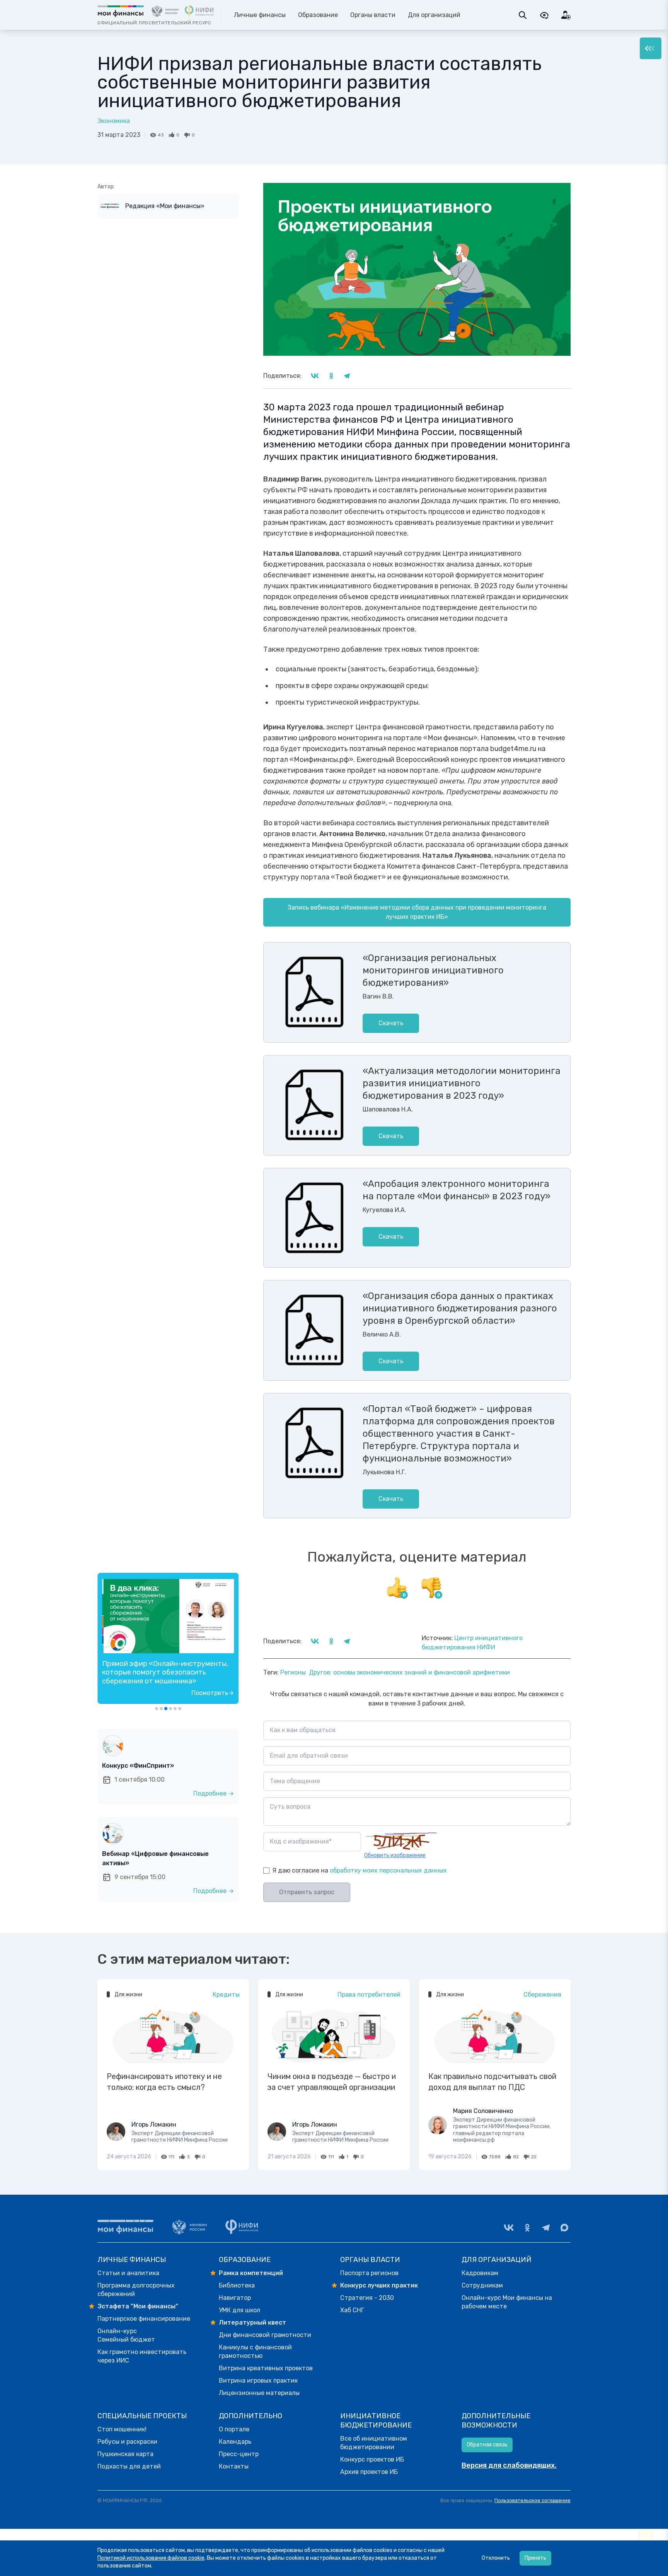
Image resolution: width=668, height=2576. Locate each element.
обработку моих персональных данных (388, 1870)
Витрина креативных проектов (266, 2368)
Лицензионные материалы (259, 2393)
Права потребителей (369, 1995)
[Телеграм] (546, 2228)
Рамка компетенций (251, 2273)
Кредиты (226, 1995)
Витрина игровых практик (258, 2381)
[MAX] (564, 2228)
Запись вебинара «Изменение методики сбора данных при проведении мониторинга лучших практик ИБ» (417, 912)
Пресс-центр (239, 2454)
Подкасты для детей (129, 2466)
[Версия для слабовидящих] (544, 15)
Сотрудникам (482, 2285)
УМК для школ (239, 2310)
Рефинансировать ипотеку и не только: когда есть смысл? (164, 2082)
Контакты (234, 2466)
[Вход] (566, 15)
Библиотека (237, 2285)
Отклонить (496, 2558)
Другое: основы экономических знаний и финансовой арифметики (409, 1672)
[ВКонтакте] (509, 2228)
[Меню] (651, 48)
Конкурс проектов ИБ (372, 2459)
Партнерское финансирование (144, 2319)
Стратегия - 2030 (367, 2298)
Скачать (391, 1023)
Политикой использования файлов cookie (151, 2558)
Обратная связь (487, 2445)
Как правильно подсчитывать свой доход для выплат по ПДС (492, 2082)
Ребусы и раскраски (127, 2442)
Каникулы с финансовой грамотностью (255, 2352)
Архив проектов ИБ (369, 2472)
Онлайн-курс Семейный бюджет (126, 2335)
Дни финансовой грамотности (265, 2335)
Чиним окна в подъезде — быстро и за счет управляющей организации (332, 2082)
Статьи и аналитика (128, 2273)
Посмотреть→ (213, 1693)
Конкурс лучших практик (379, 2285)
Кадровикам (480, 2273)
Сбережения (542, 1995)
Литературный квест (252, 2322)
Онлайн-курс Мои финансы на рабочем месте (507, 2302)
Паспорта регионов (369, 2273)
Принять (535, 2558)
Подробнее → (214, 1793)
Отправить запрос (307, 1892)
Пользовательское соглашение (533, 2500)
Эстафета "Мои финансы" (138, 2306)
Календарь (235, 2442)
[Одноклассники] (527, 2228)
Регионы (293, 1672)
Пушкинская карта (125, 2454)
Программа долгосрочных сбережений (136, 2290)
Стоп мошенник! (122, 2429)
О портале (234, 2429)
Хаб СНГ (352, 2310)
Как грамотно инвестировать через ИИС (142, 2356)
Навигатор (235, 2298)
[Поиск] (523, 15)
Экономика (114, 121)
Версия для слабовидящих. (509, 2465)
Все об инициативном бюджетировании (374, 2443)
